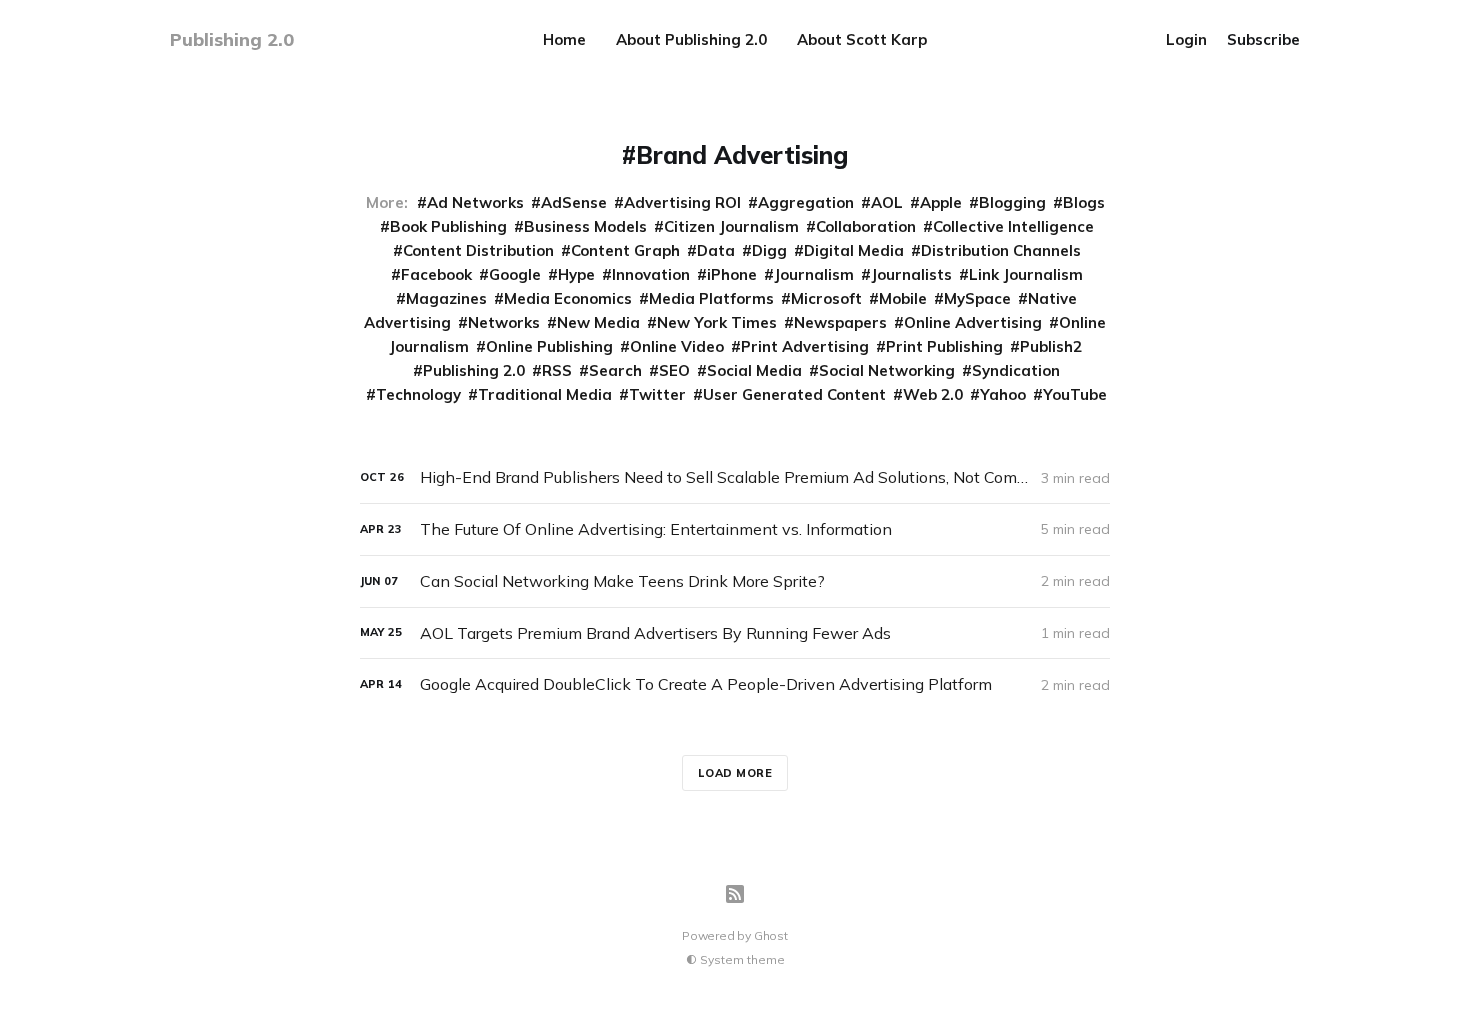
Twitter (657, 394)
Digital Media (854, 250)
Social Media (754, 370)
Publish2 (1051, 346)
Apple (941, 202)
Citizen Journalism (731, 226)
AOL (887, 202)
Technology (418, 394)
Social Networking (887, 370)
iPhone (732, 274)
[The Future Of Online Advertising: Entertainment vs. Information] (735, 529)
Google (515, 274)
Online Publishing (549, 346)
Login (1186, 39)
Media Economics (568, 298)
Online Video (677, 346)
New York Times (717, 322)
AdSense (574, 202)
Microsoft (826, 298)
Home (564, 39)
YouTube (1075, 394)
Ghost (771, 935)
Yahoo (1003, 394)
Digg (769, 250)
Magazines (446, 298)
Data (716, 250)
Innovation (651, 274)
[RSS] (735, 894)
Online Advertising (973, 322)
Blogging (1012, 202)
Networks (504, 322)
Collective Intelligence (1013, 226)
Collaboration (866, 226)
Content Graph (625, 250)
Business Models (585, 226)
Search (615, 370)
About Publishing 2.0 (691, 39)
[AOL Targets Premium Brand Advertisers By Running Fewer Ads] (735, 633)
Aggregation (806, 202)
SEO (674, 370)
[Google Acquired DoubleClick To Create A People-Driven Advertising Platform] (735, 684)
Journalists (911, 274)
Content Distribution (478, 250)
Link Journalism (1026, 274)
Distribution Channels (1001, 250)
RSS (557, 370)
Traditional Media (545, 394)
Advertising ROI (682, 202)
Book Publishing (448, 226)
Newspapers (840, 322)
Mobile (903, 298)
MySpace (977, 298)
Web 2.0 (933, 394)
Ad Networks (475, 202)
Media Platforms (711, 298)
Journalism (814, 274)
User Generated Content (794, 394)
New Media (598, 322)
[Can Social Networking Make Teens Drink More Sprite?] (735, 581)
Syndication (1016, 370)
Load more (735, 773)
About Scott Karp (862, 39)
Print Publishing (944, 346)
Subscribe (1263, 39)
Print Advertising (805, 346)
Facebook (436, 274)
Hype (576, 274)
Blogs (1084, 202)
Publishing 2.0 (474, 370)
